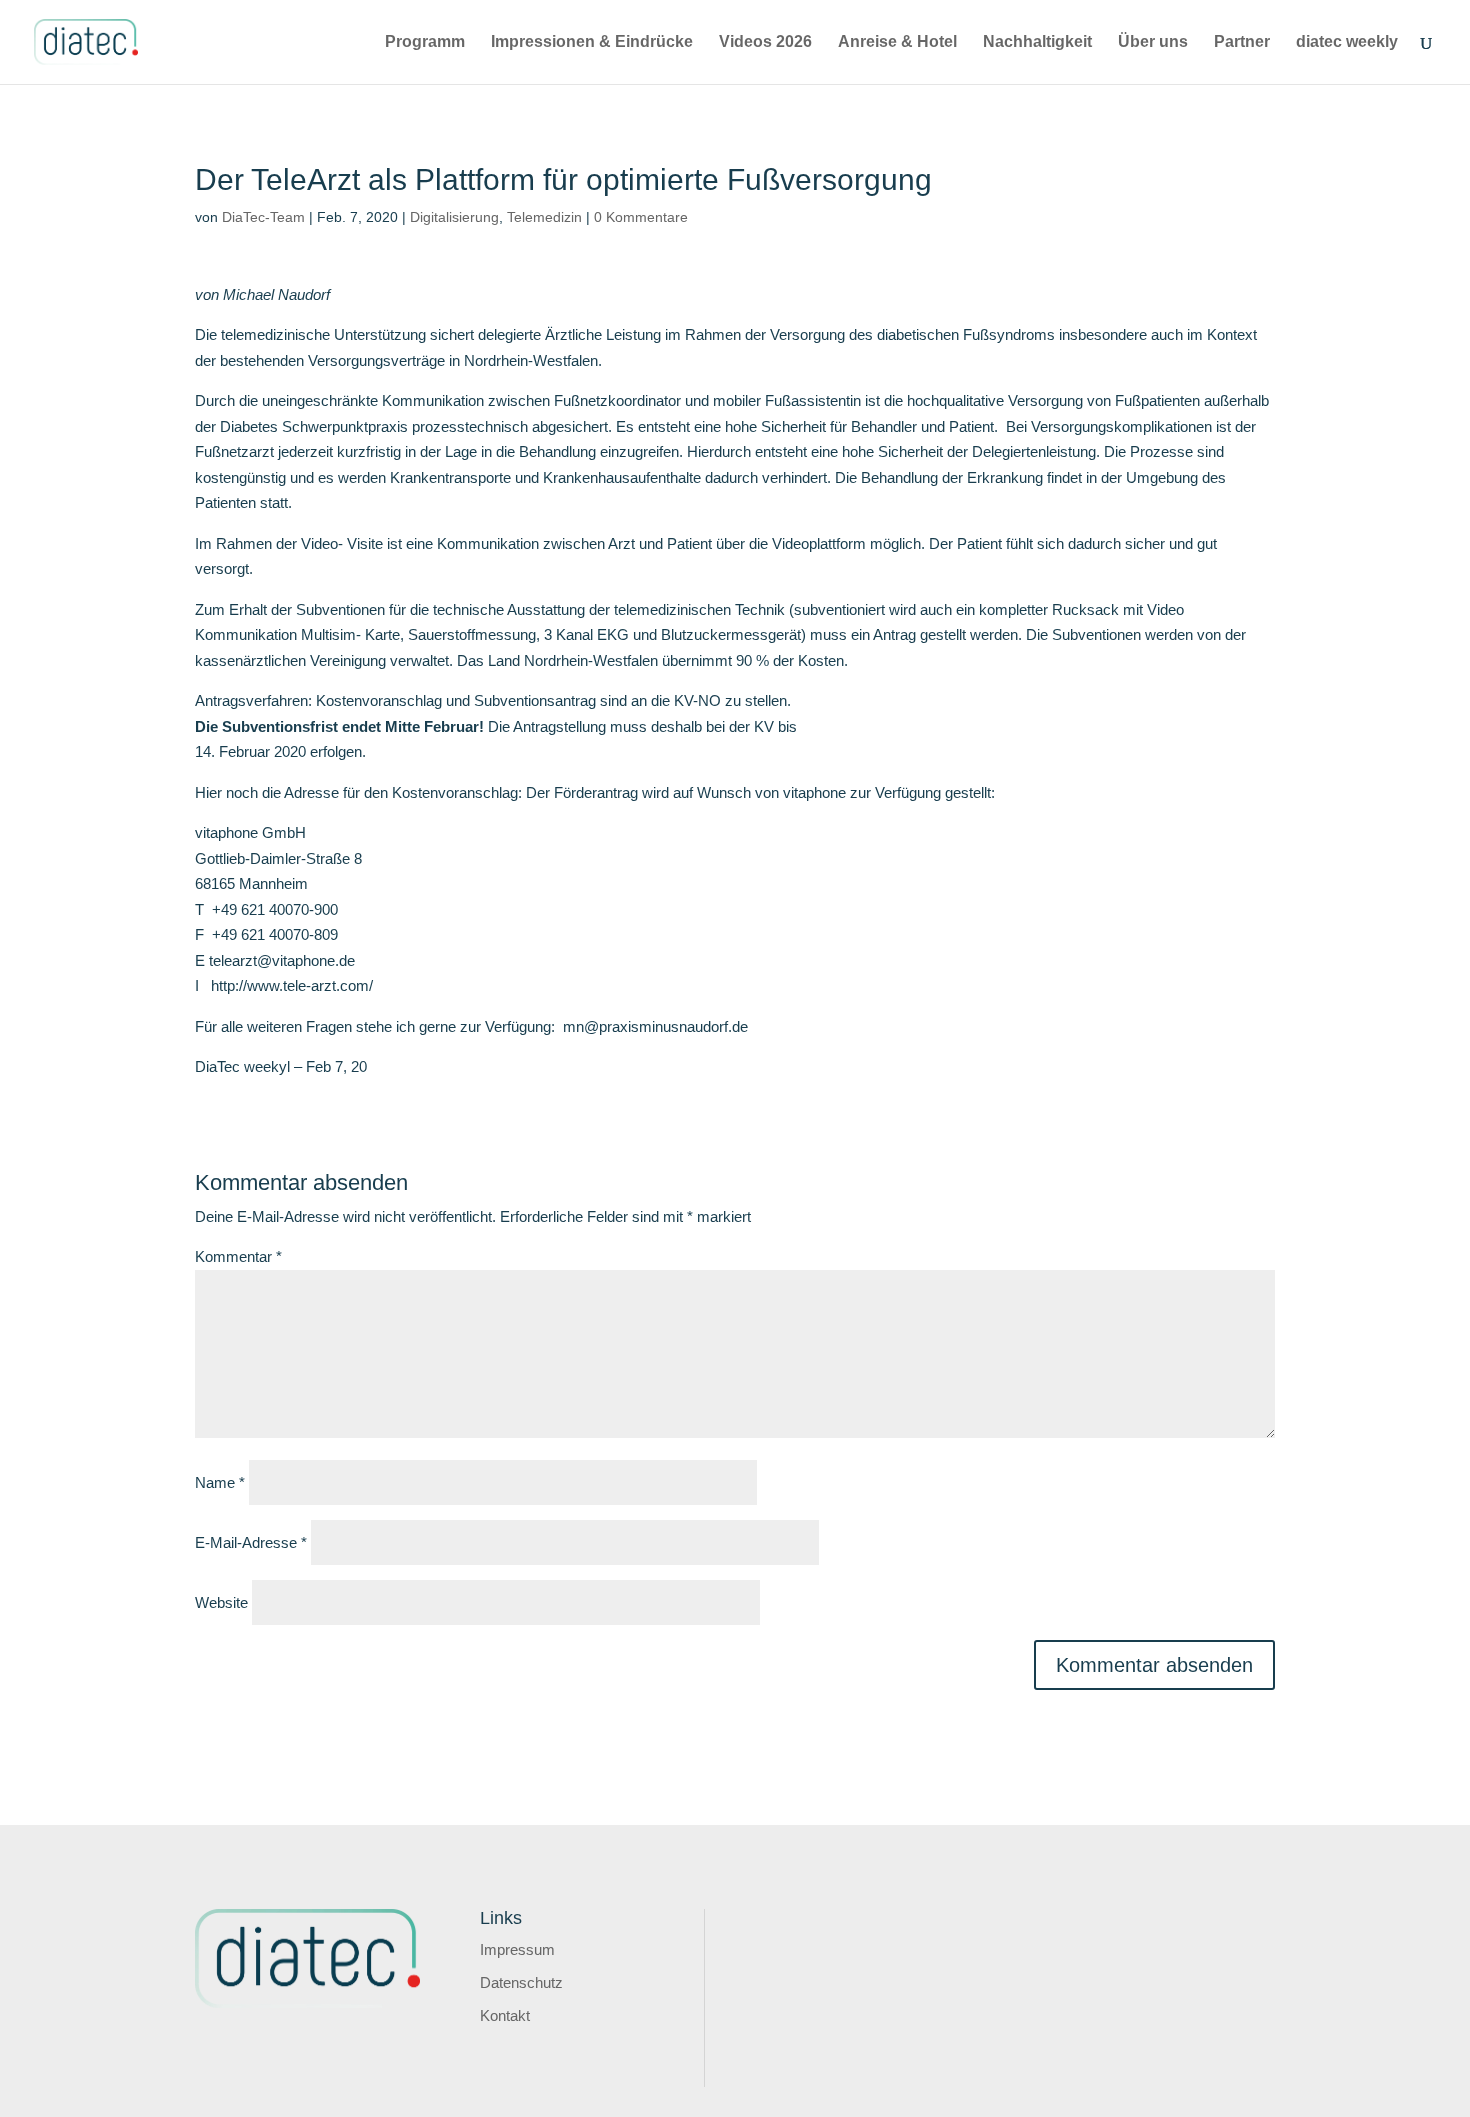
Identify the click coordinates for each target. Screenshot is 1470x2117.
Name (220, 1482)
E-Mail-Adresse (251, 1542)
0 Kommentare (641, 217)
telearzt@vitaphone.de (282, 960)
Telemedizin (544, 217)
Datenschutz (521, 1982)
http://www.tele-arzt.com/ (292, 985)
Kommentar (238, 1256)
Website (221, 1602)
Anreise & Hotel (897, 42)
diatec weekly (1347, 42)
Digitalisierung (454, 217)
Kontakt (505, 2015)
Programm (425, 42)
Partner (1242, 42)
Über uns (1153, 42)
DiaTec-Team (263, 217)
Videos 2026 (765, 42)
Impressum (517, 1949)
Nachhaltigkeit (1037, 42)
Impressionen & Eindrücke (592, 42)
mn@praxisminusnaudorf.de (655, 1026)
